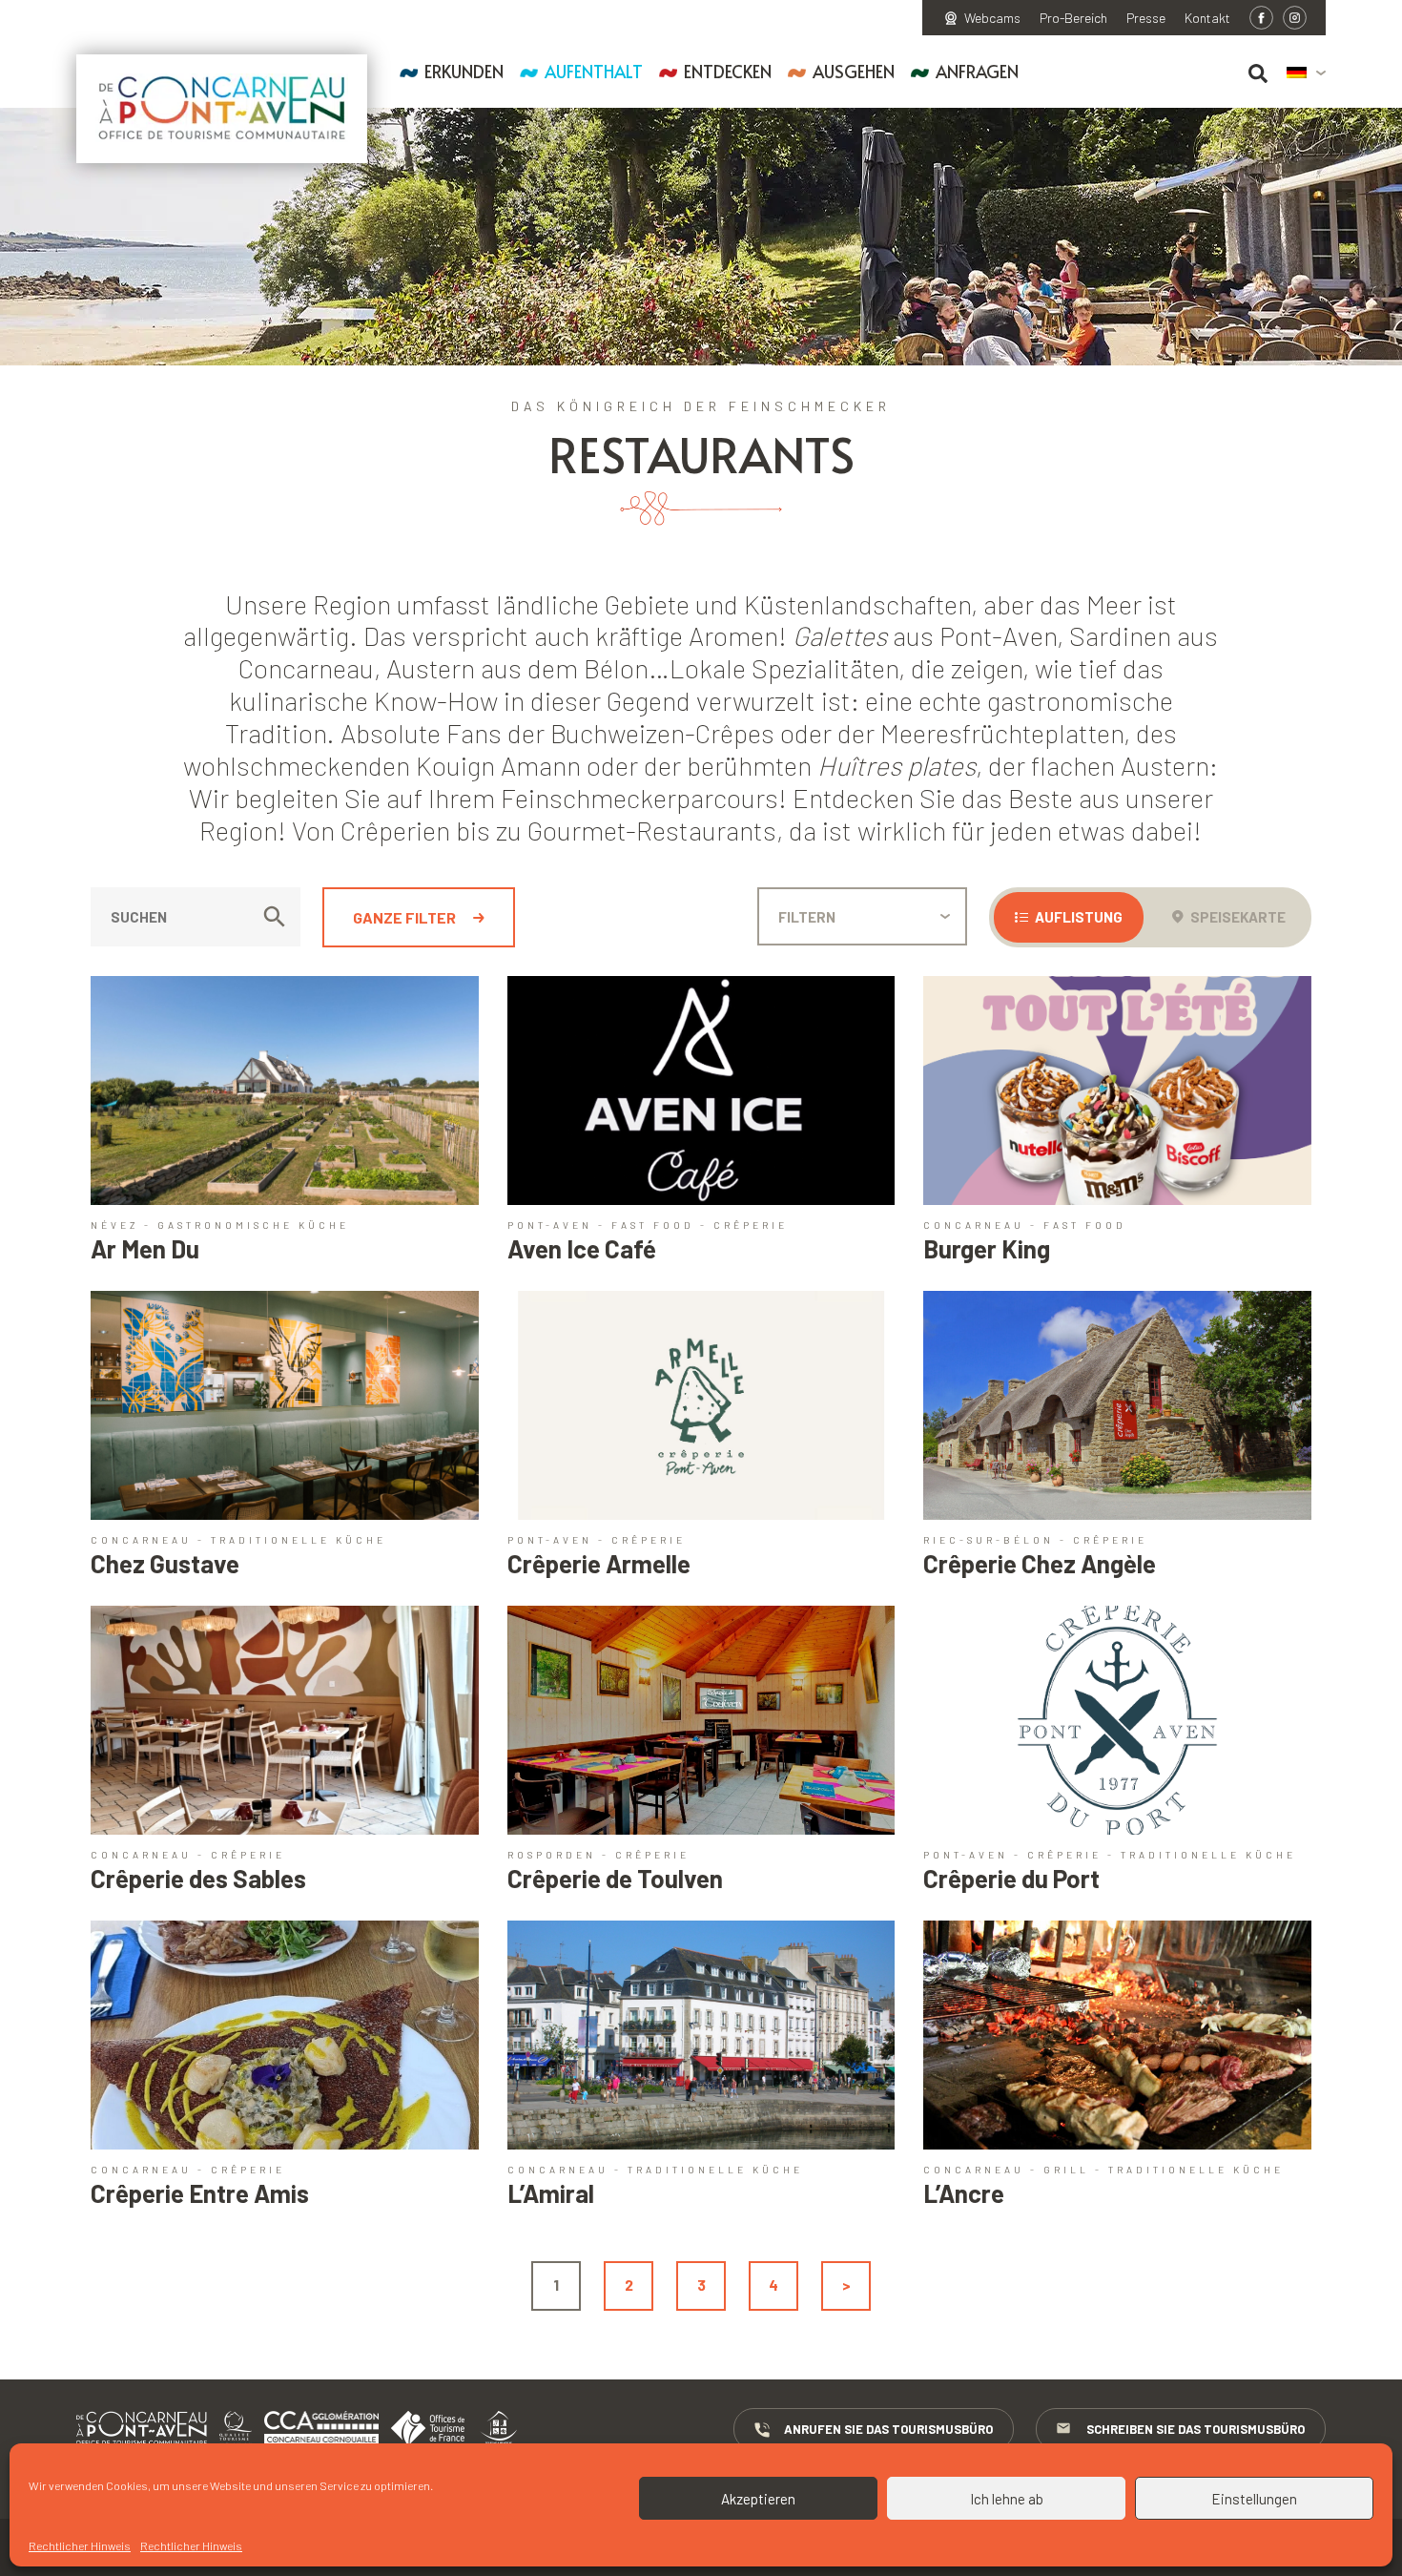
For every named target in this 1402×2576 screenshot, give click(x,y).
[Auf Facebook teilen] (1261, 18)
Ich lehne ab (1007, 2499)
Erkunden (464, 71)
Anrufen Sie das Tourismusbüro (888, 2429)
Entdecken (728, 71)
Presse (1146, 18)
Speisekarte (1237, 917)
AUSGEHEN (854, 71)
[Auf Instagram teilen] (1295, 18)
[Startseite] (222, 109)
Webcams (992, 18)
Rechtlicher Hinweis (80, 2545)
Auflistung (1077, 917)
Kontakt (1207, 18)
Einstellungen (1254, 2499)
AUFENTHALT (594, 71)
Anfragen (977, 71)
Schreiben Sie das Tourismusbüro (1196, 2429)
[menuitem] (1306, 73)
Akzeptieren (758, 2499)
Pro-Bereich (1073, 18)
